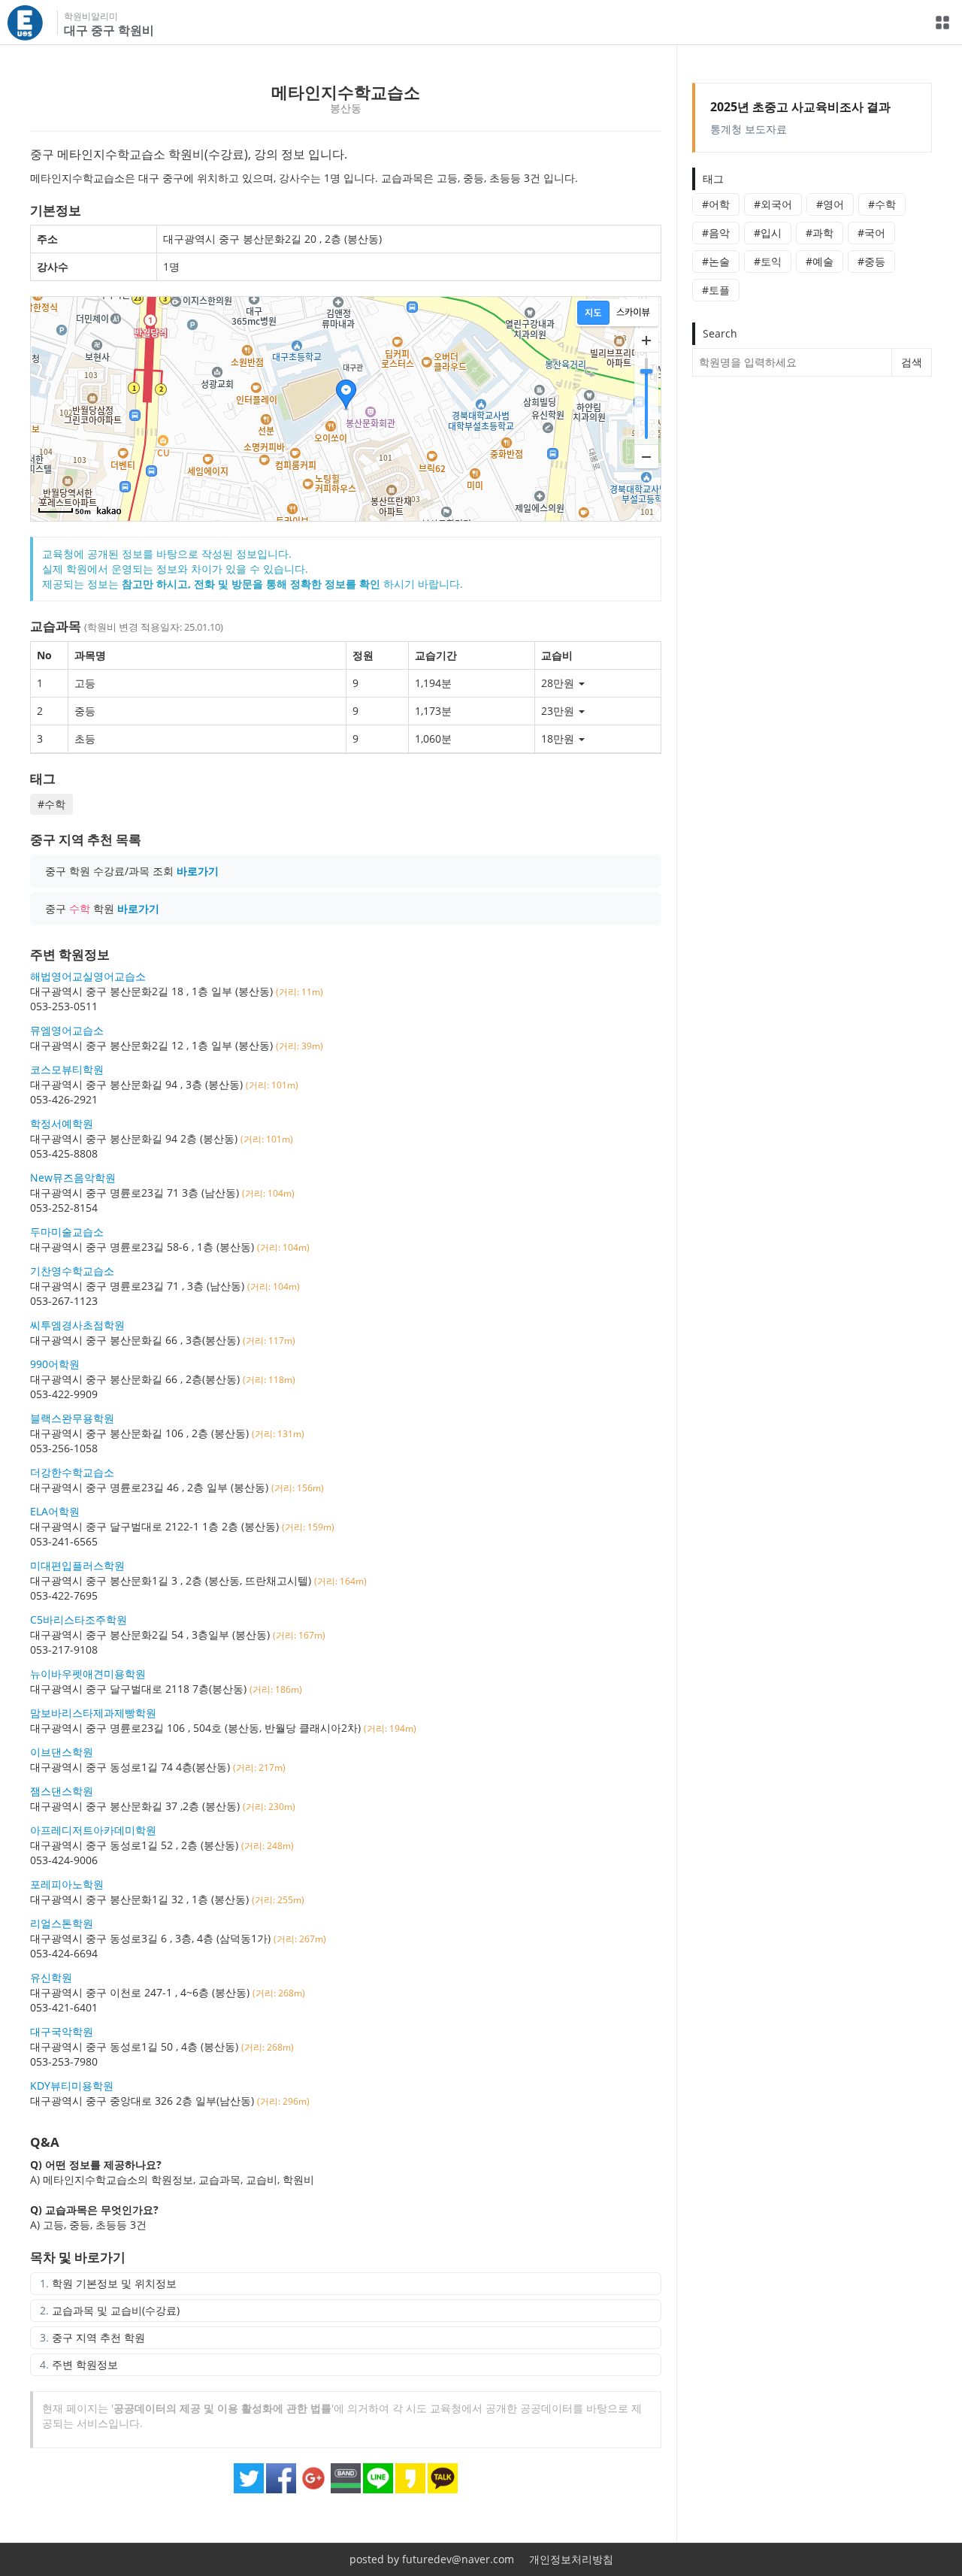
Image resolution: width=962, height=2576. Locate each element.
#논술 (716, 261)
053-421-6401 (64, 2007)
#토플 (716, 290)
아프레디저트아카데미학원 (93, 1830)
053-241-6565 (64, 1541)
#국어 (871, 233)
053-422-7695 (64, 1595)
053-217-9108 (64, 1650)
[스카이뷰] (633, 313)
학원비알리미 (91, 16)
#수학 (882, 204)
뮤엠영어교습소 (67, 1030)
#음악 (716, 233)
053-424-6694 (64, 1953)
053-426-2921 (64, 1099)
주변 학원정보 (85, 2364)
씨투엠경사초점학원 (77, 1325)
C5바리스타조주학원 (79, 1619)
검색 (912, 362)
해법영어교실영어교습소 (88, 976)
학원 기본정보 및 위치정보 (114, 2283)
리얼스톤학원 (62, 1923)
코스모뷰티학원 (67, 1069)
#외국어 (773, 204)
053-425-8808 (64, 1153)
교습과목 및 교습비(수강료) (116, 2310)
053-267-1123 (64, 1301)
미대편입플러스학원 (77, 1565)
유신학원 (51, 1977)
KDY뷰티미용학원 (72, 2086)
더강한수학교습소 (72, 1472)
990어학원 (55, 1364)
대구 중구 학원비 (109, 30)
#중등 (871, 261)
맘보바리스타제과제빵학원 (93, 1713)
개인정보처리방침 (571, 2559)
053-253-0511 (64, 1006)
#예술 (820, 261)
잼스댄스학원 (62, 1791)
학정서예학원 (62, 1123)
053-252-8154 (64, 1208)
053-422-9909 (64, 1394)
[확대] (646, 341)
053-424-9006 (64, 1860)
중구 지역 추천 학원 (98, 2337)
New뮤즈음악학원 (73, 1178)
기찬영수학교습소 (72, 1271)
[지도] (593, 313)
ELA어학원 (55, 1511)
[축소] (646, 456)
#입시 (768, 233)
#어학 (716, 204)
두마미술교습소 (67, 1232)
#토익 (768, 261)
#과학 (820, 233)
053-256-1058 (64, 1448)
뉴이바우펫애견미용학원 (88, 1674)
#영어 (830, 204)
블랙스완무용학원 (72, 1418)
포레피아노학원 (67, 1884)
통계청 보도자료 (800, 117)
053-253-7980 (64, 2061)
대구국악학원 (62, 2031)
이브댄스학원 (62, 1752)
